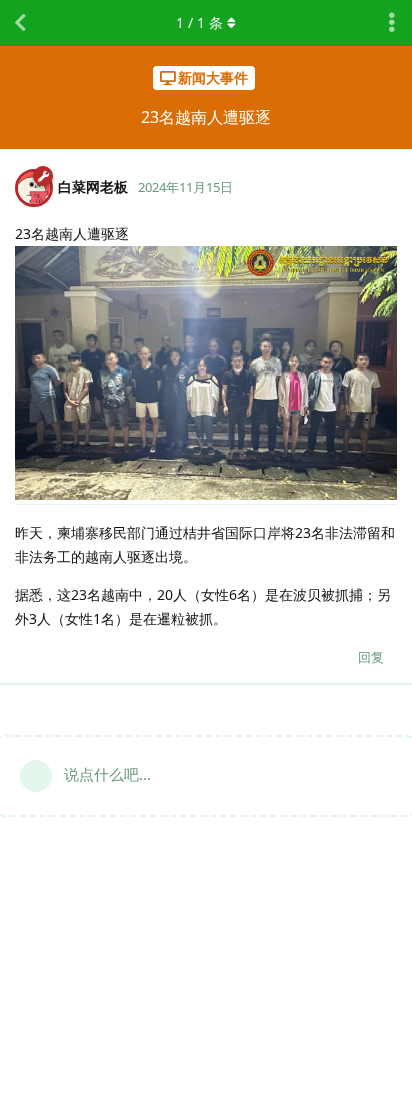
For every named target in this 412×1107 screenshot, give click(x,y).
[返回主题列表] (20, 23)
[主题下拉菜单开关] (392, 23)
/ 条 (199, 22)
